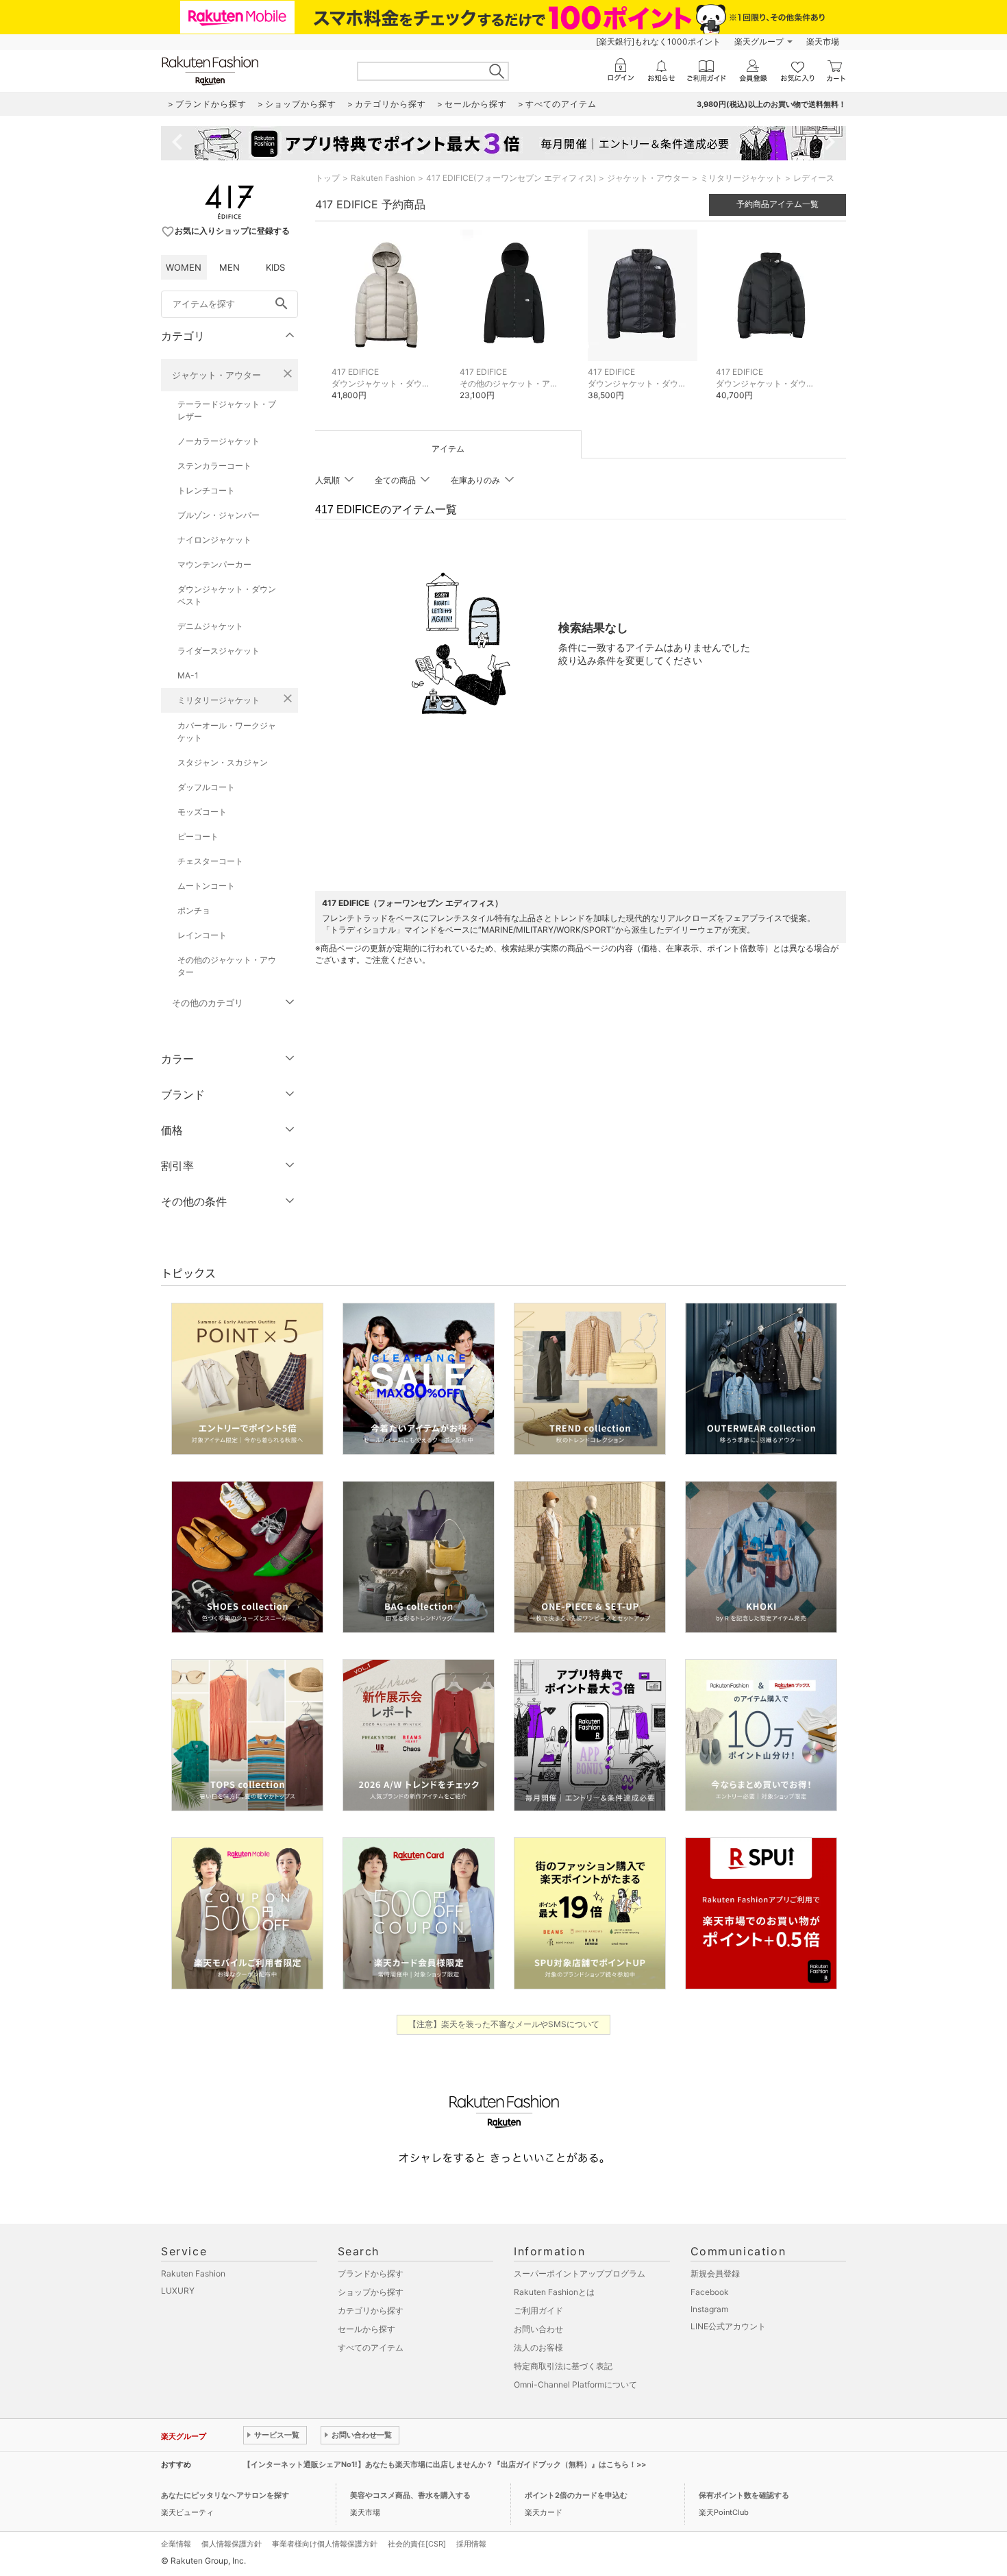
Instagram (709, 2309)
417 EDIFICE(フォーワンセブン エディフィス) (511, 178)
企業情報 (176, 2544)
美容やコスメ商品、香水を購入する (410, 2495)
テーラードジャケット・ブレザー (227, 410)
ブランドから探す (371, 2273)
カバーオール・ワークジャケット (227, 732)
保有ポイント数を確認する (744, 2495)
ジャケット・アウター (216, 375)
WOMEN (184, 267)
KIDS (275, 267)
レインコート (202, 935)
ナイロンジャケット (214, 540)
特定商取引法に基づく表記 (563, 2366)
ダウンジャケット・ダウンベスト (227, 595)
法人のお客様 (538, 2347)
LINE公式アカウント (728, 2326)
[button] (389, 325)
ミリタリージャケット (219, 700)
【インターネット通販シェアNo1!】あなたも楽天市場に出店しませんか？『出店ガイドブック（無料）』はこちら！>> (445, 2464)
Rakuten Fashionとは (554, 2292)
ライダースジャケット (219, 651)
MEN (229, 267)
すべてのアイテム (371, 2347)
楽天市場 (823, 41)
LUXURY (178, 2291)
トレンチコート (206, 490)
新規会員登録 (715, 2273)
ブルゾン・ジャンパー (219, 515)
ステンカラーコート (214, 466)
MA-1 (188, 675)
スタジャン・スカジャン (223, 762)
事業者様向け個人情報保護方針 (325, 2544)
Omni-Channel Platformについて (575, 2384)
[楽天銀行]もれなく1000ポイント (658, 41)
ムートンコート (206, 886)
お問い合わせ (538, 2329)
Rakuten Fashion (383, 178)
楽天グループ (759, 41)
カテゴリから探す (371, 2310)
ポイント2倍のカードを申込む (576, 2495)
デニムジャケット (210, 626)
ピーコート (198, 836)
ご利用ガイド (538, 2310)
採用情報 (471, 2544)
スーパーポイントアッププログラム (580, 2273)
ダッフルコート (206, 787)
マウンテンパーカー (214, 564)
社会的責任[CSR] (417, 2544)
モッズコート (202, 812)
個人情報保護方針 (232, 2544)
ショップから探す (371, 2292)
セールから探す (366, 2329)
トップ (327, 178)
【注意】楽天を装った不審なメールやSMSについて (504, 2024)
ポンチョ (194, 910)
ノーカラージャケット (219, 441)
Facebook (710, 2292)
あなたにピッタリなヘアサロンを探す (225, 2495)
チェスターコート (210, 861)
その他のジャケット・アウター (227, 966)
